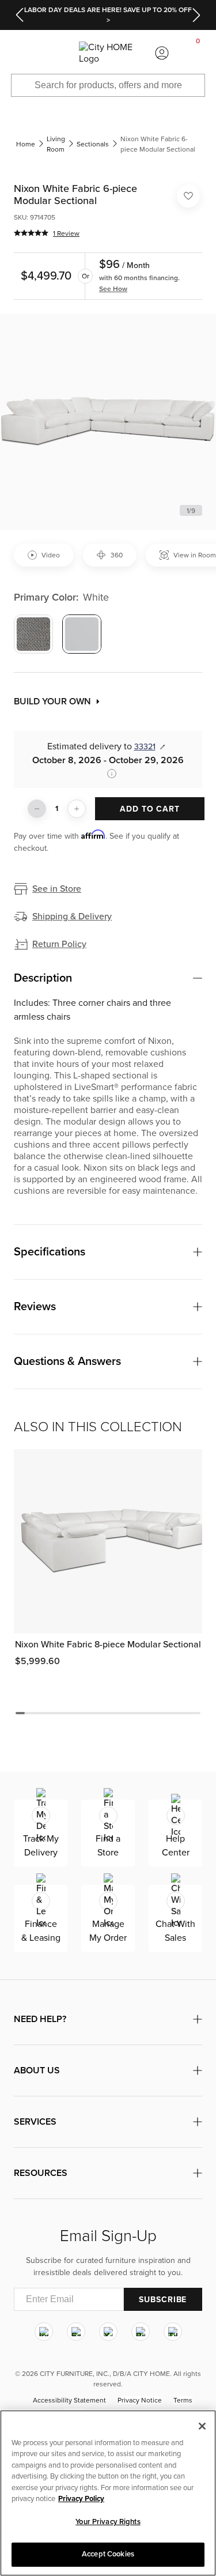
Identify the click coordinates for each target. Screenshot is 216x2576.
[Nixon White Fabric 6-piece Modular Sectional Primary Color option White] (82, 634)
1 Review (66, 233)
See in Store (57, 889)
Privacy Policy (81, 2499)
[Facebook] (76, 2332)
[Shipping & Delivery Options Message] (108, 774)
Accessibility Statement (69, 2401)
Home (26, 144)
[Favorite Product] (188, 196)
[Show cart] (198, 53)
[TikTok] (173, 2332)
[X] (108, 2332)
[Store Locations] (54, 53)
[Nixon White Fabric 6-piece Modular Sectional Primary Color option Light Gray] (33, 634)
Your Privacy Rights (108, 2522)
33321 (145, 747)
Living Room (56, 144)
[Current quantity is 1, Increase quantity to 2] (77, 809)
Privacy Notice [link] (140, 2401)
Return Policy (59, 944)
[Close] (202, 2426)
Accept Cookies (108, 2554)
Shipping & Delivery (72, 917)
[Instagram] (44, 2332)
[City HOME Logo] (108, 53)
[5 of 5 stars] (31, 233)
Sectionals (93, 144)
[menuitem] (18, 53)
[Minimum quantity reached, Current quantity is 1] (37, 809)
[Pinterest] (141, 2332)
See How (113, 289)
